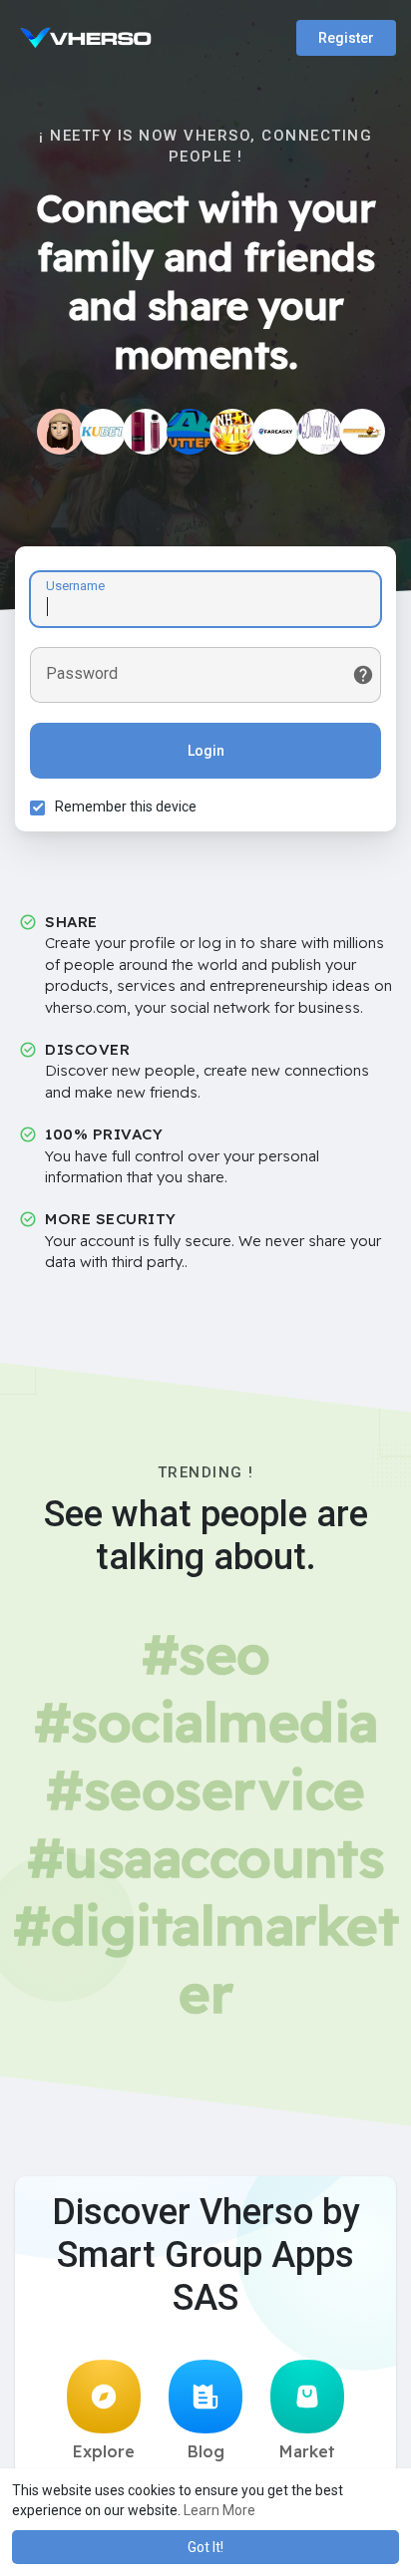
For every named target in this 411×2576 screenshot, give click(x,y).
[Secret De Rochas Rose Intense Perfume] (146, 432)
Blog (206, 2451)
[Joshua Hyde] (319, 432)
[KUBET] (103, 432)
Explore (104, 2451)
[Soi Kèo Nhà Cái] (362, 432)
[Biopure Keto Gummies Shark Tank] (60, 432)
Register (346, 38)
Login (206, 751)
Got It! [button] (205, 2547)
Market (307, 2451)
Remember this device (126, 806)
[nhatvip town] (232, 432)
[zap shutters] (190, 432)
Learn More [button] (219, 2510)
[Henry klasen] (275, 432)
